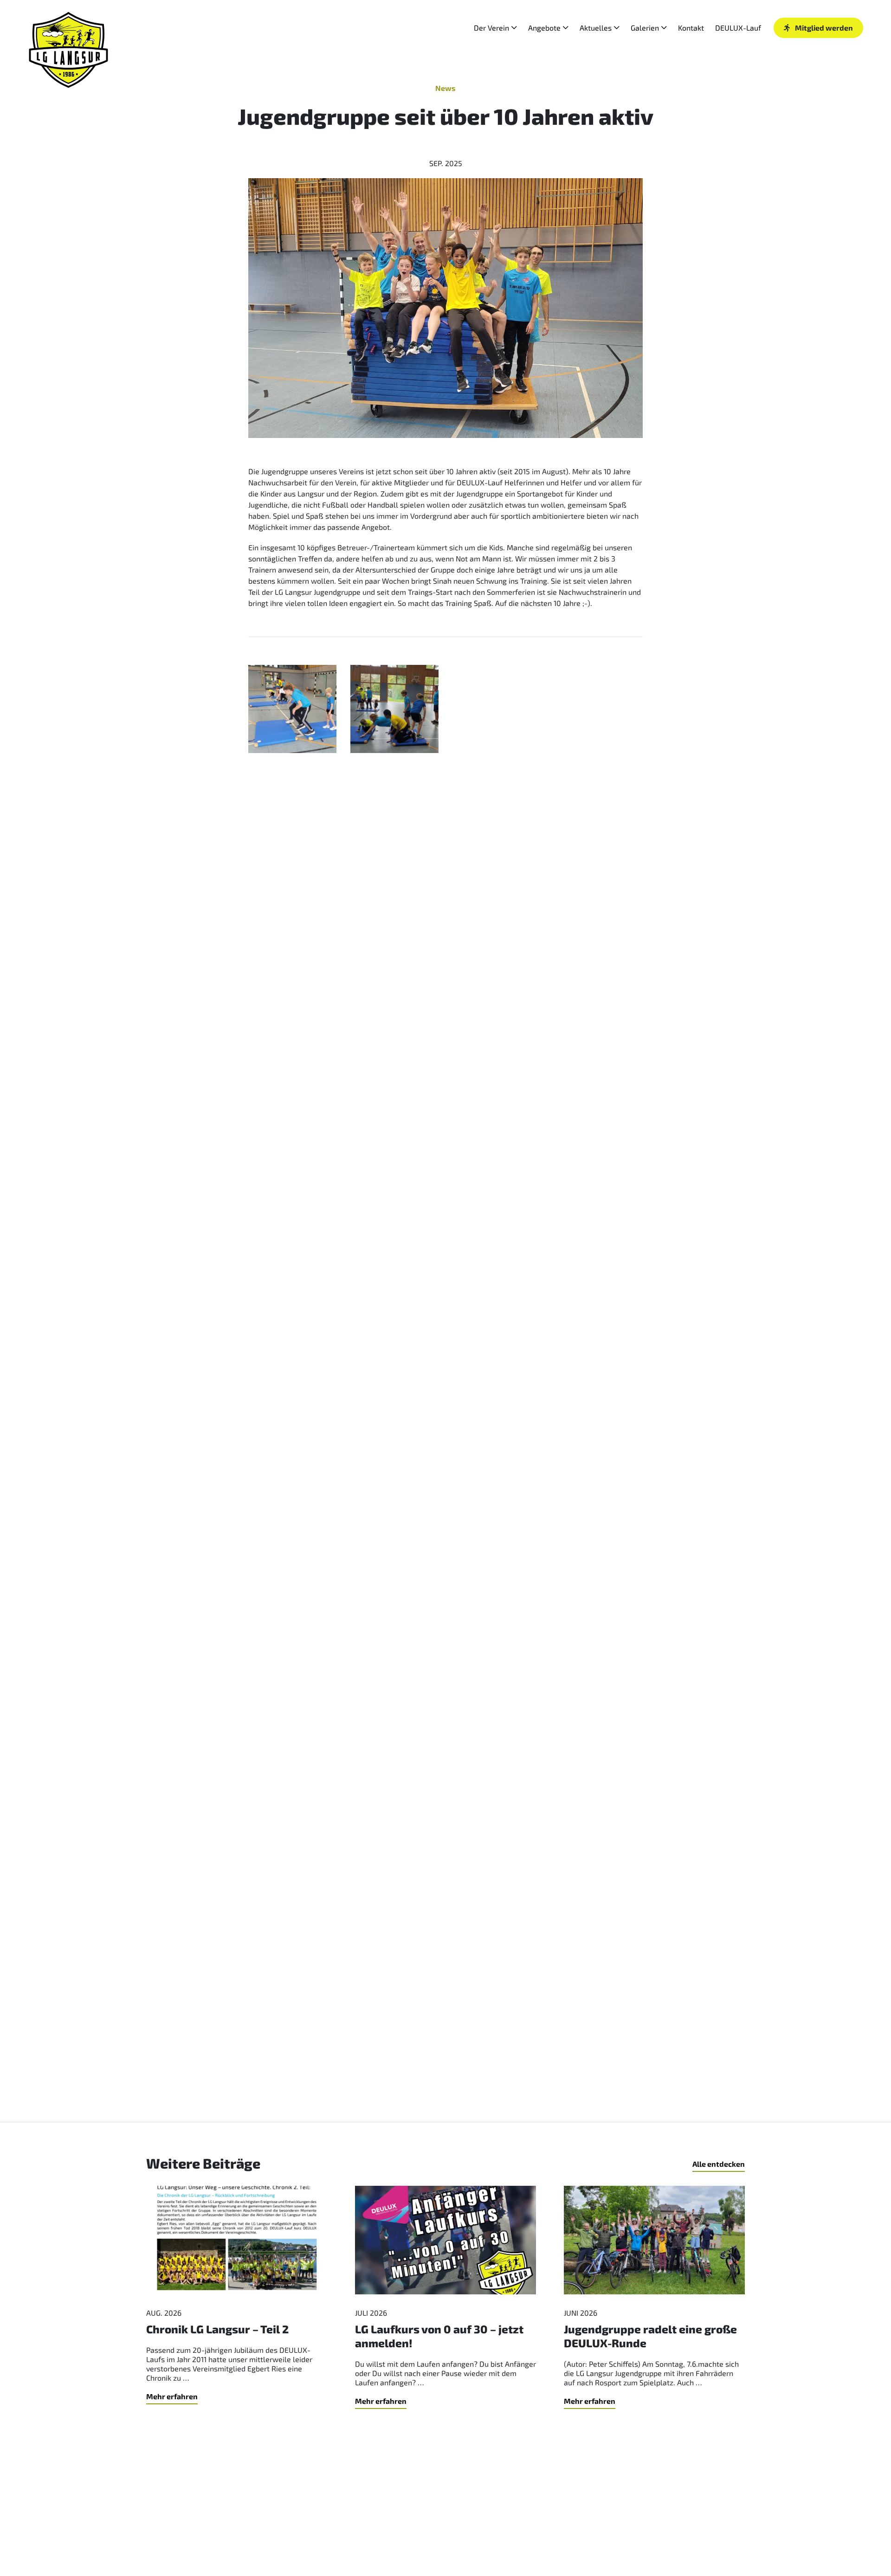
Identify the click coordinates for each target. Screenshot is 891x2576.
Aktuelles (596, 28)
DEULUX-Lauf (738, 28)
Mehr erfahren (172, 2396)
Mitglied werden (824, 28)
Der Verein (491, 28)
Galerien (645, 28)
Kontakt (691, 28)
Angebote (544, 28)
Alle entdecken (719, 2164)
